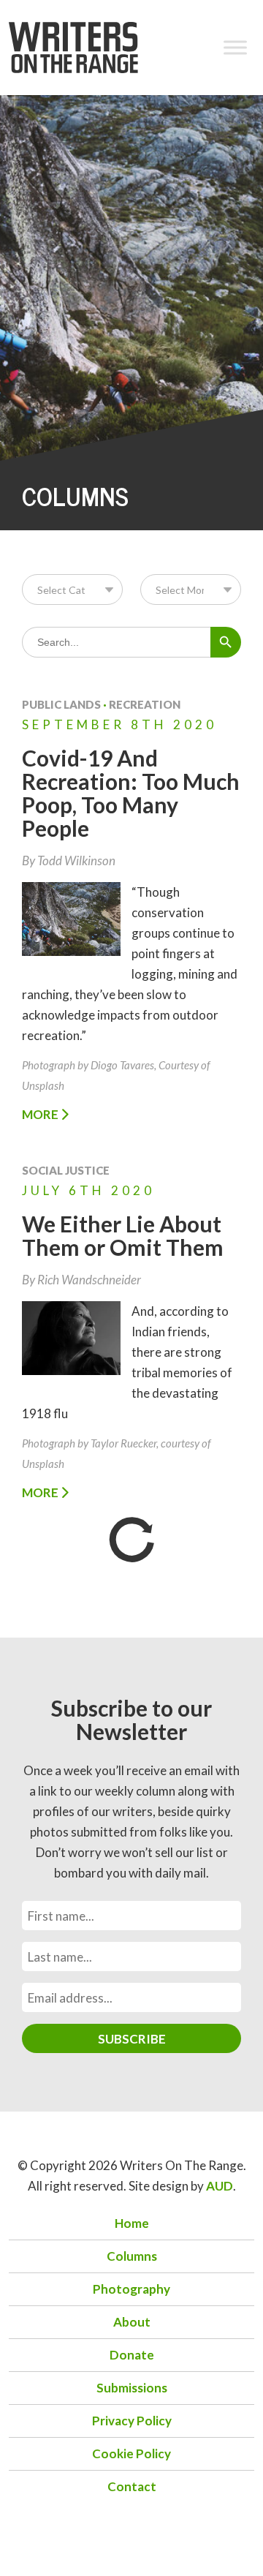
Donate (132, 2355)
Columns (132, 2256)
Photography (131, 2289)
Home (132, 2223)
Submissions (132, 2388)
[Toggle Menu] (235, 47)
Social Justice (66, 1170)
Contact (132, 2486)
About (132, 2322)
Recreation (145, 704)
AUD (220, 2186)
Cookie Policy (131, 2453)
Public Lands (61, 704)
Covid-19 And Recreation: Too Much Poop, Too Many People (131, 793)
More (41, 1114)
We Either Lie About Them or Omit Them (123, 1235)
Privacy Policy (132, 2421)
